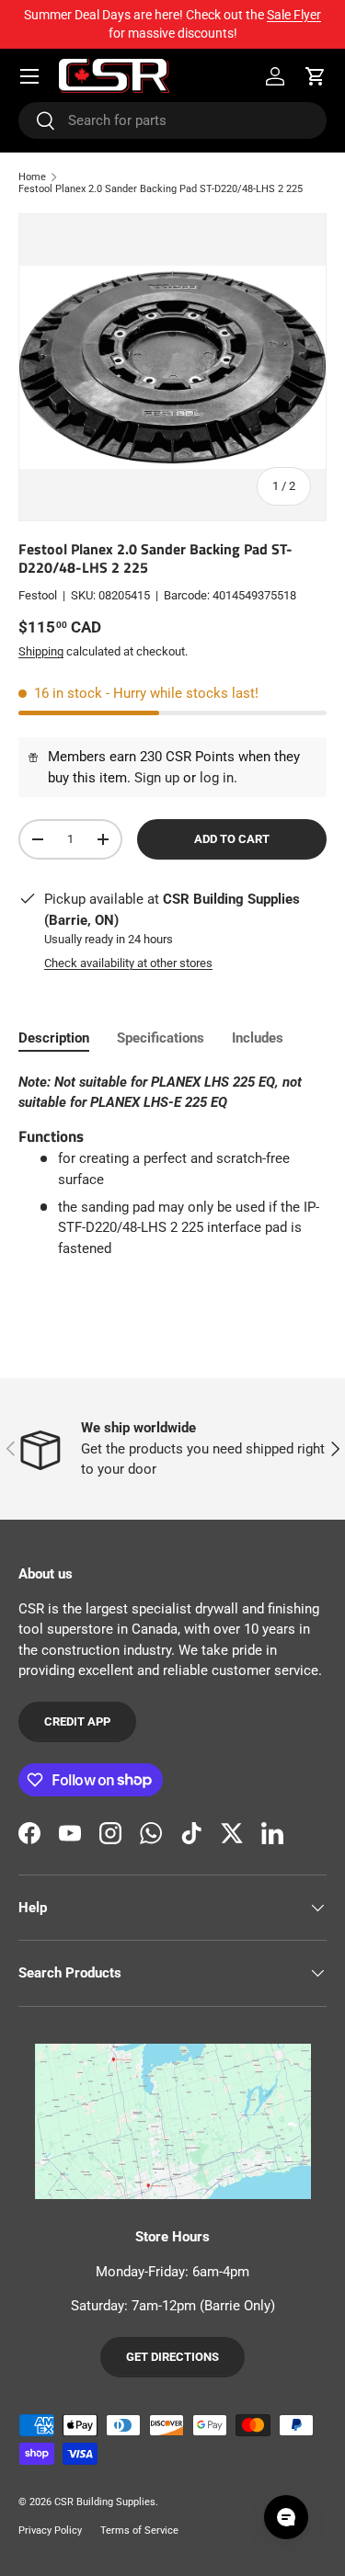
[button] (316, 76)
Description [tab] (54, 1038)
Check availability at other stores (128, 963)
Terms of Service (139, 2530)
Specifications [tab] (161, 1038)
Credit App (77, 1721)
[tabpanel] (172, 1165)
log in (217, 778)
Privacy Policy (50, 2530)
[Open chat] (286, 2517)
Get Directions (172, 2357)
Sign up (157, 778)
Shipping (41, 651)
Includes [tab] (258, 1038)
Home (32, 177)
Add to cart (232, 839)
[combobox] (172, 120)
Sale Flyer (294, 15)
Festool (38, 595)
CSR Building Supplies (105, 2502)
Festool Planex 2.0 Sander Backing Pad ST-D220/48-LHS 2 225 (161, 189)
